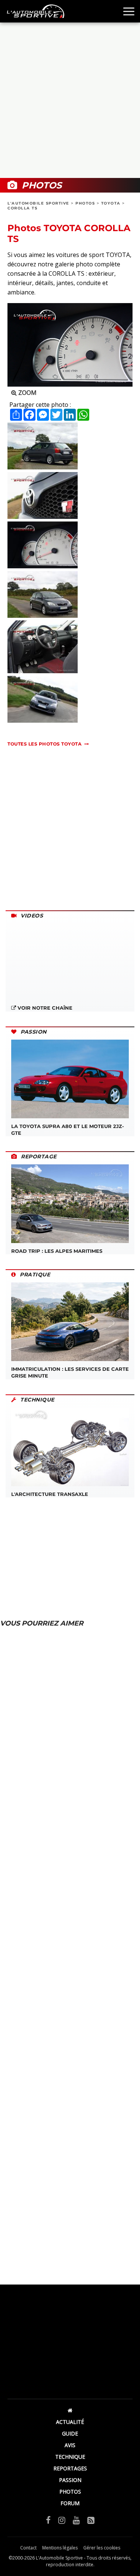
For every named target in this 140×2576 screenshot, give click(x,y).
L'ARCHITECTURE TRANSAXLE (50, 1494)
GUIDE (70, 2433)
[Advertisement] (70, 100)
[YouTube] (76, 2520)
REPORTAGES (70, 2468)
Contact (28, 2548)
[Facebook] (48, 2520)
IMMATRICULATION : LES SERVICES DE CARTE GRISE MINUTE (70, 1372)
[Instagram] (62, 2520)
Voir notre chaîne (44, 1008)
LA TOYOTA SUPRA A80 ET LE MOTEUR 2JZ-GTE (68, 1130)
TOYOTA (111, 203)
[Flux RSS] (91, 2520)
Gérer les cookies (102, 2548)
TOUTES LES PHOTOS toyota (44, 744)
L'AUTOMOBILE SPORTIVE (38, 203)
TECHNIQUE (70, 2457)
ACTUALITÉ (70, 2422)
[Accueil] (70, 2410)
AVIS (70, 2445)
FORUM (70, 2503)
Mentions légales (60, 2548)
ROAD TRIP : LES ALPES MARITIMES (57, 1251)
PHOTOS (85, 203)
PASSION (70, 2480)
